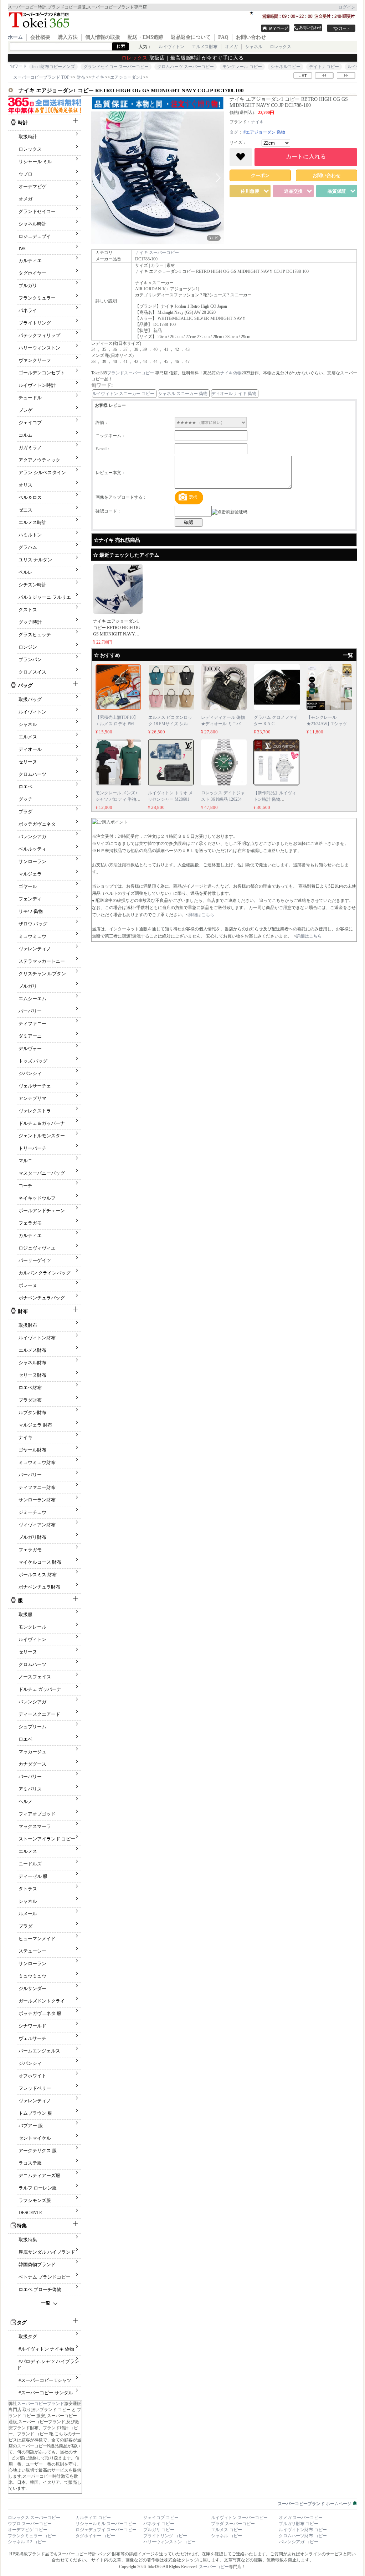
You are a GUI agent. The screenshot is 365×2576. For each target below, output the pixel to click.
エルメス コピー (227, 2530)
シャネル (254, 47)
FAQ (223, 37)
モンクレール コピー (242, 67)
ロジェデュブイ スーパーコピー (106, 2530)
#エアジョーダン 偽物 (264, 132)
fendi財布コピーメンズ (53, 67)
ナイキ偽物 (231, 373)
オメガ (231, 47)
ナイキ (257, 122)
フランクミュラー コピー (32, 2536)
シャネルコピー (286, 67)
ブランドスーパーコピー (131, 373)
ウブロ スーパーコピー (30, 2524)
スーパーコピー (214, 2567)
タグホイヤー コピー (95, 2536)
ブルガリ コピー (159, 2530)
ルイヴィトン (171, 47)
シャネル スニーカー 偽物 (183, 394)
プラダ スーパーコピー (233, 2524)
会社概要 (40, 37)
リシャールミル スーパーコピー (106, 2524)
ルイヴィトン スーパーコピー (239, 2518)
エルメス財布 (205, 47)
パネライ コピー (159, 2524)
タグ (234, 132)
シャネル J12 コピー (27, 2542)
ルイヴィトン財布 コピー (303, 2530)
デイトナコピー (324, 67)
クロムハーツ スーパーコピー (186, 67)
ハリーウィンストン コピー (169, 2542)
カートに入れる (306, 157)
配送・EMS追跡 (145, 37)
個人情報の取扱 (103, 37)
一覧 (46, 2303)
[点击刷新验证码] (230, 512)
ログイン (347, 7)
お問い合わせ (251, 37)
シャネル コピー (227, 2536)
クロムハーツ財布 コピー (303, 2536)
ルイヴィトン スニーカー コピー (123, 394)
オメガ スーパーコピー (301, 2518)
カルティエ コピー (93, 2518)
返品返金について (191, 37)
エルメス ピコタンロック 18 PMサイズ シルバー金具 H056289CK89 (170, 724)
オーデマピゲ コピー (28, 2530)
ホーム (15, 37)
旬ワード (18, 66)
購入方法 (68, 37)
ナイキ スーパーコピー (157, 253)
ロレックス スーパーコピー (34, 2518)
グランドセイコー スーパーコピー (116, 67)
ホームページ (315, 2504)
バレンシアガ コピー (299, 2542)
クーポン (260, 175)
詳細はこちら (201, 915)
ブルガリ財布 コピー (299, 2524)
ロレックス (281, 47)
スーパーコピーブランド (41, 2404)
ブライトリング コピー (165, 2536)
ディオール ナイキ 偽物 (234, 394)
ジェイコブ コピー (161, 2518)
